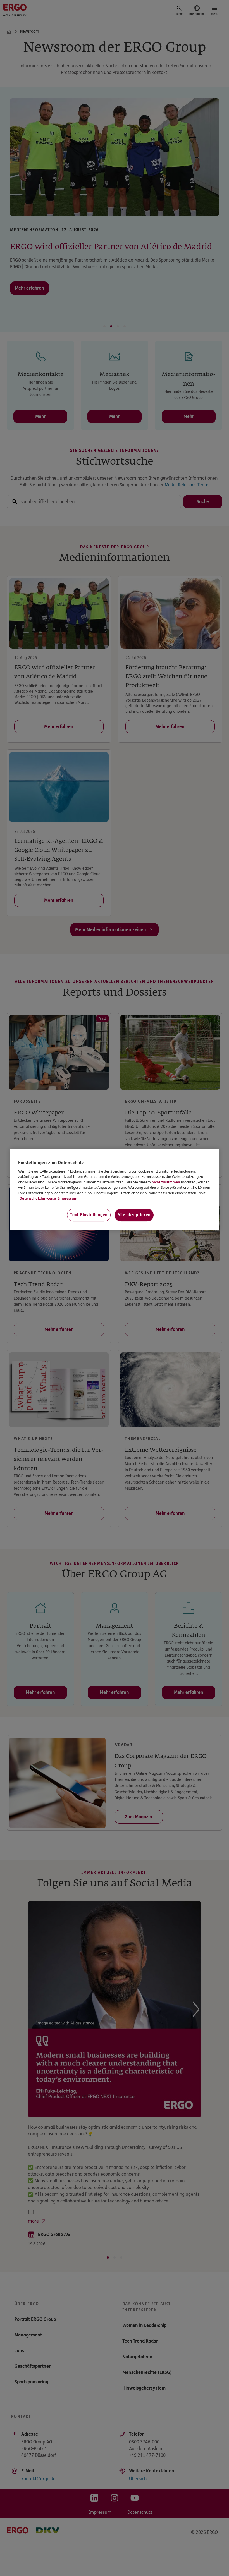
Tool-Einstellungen (88, 1215)
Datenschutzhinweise (38, 1199)
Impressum (68, 1199)
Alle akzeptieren (134, 1215)
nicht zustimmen (164, 1182)
